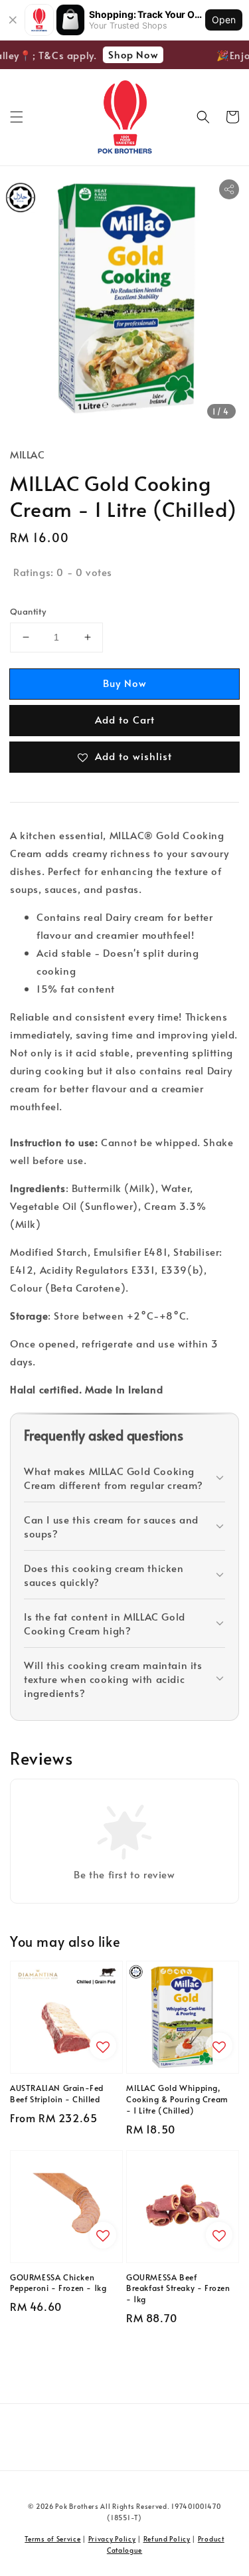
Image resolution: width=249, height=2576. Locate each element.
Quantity (28, 611)
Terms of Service (52, 2539)
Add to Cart (125, 719)
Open (224, 20)
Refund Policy (167, 2539)
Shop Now (128, 54)
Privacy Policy (112, 2539)
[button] (17, 117)
